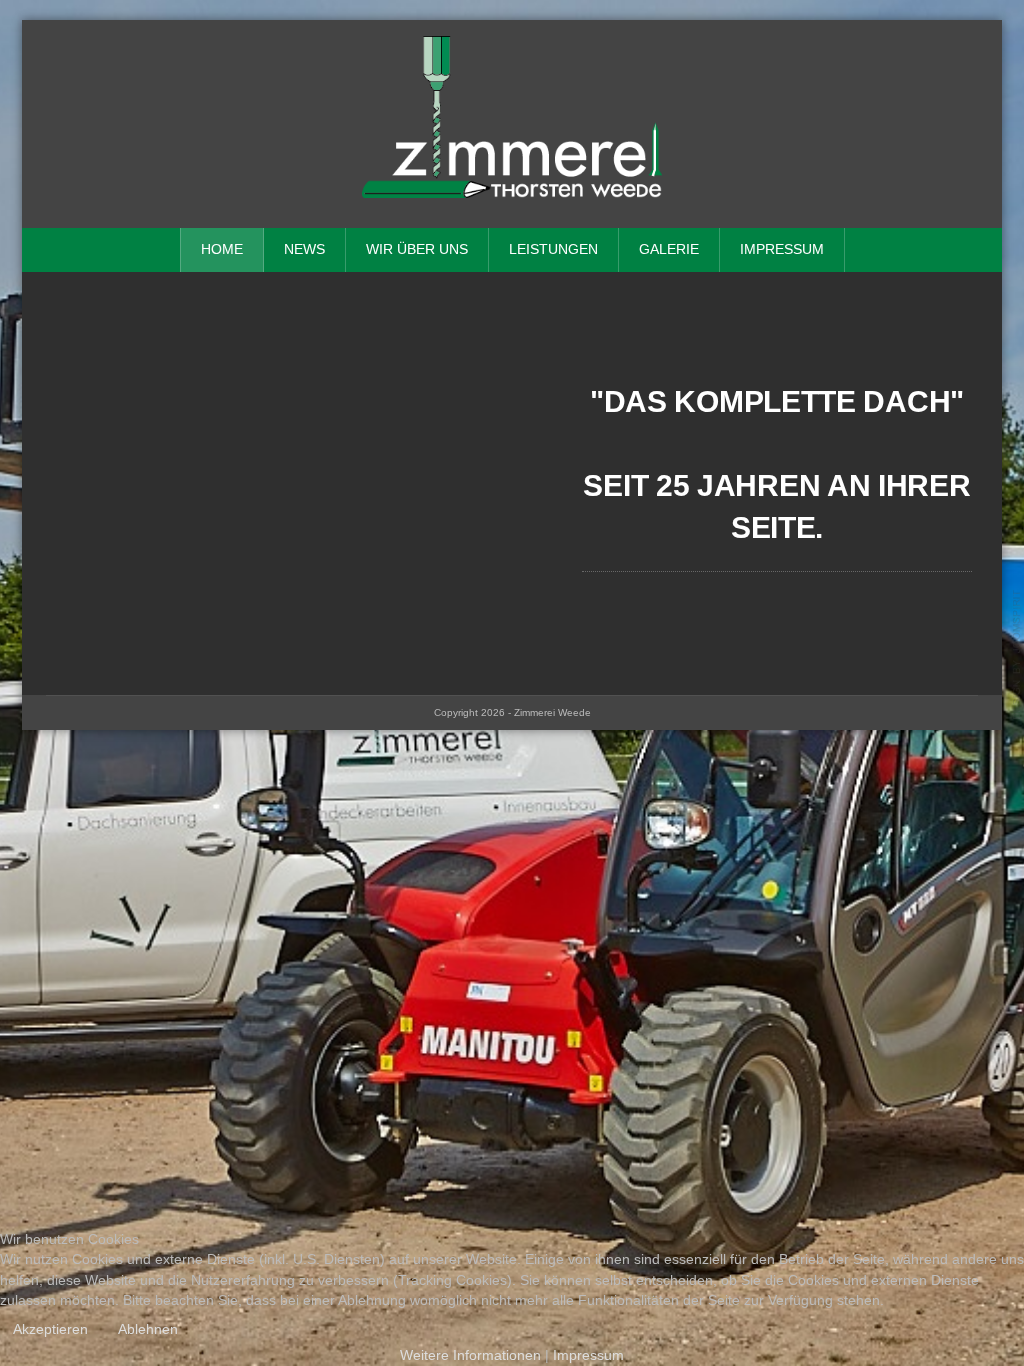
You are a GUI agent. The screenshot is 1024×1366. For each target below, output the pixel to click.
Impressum (782, 249)
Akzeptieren (50, 1329)
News (304, 249)
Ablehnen (148, 1329)
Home (222, 249)
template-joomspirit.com (1017, 655)
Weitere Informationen (470, 1355)
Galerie (669, 249)
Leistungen (553, 249)
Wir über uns (417, 249)
